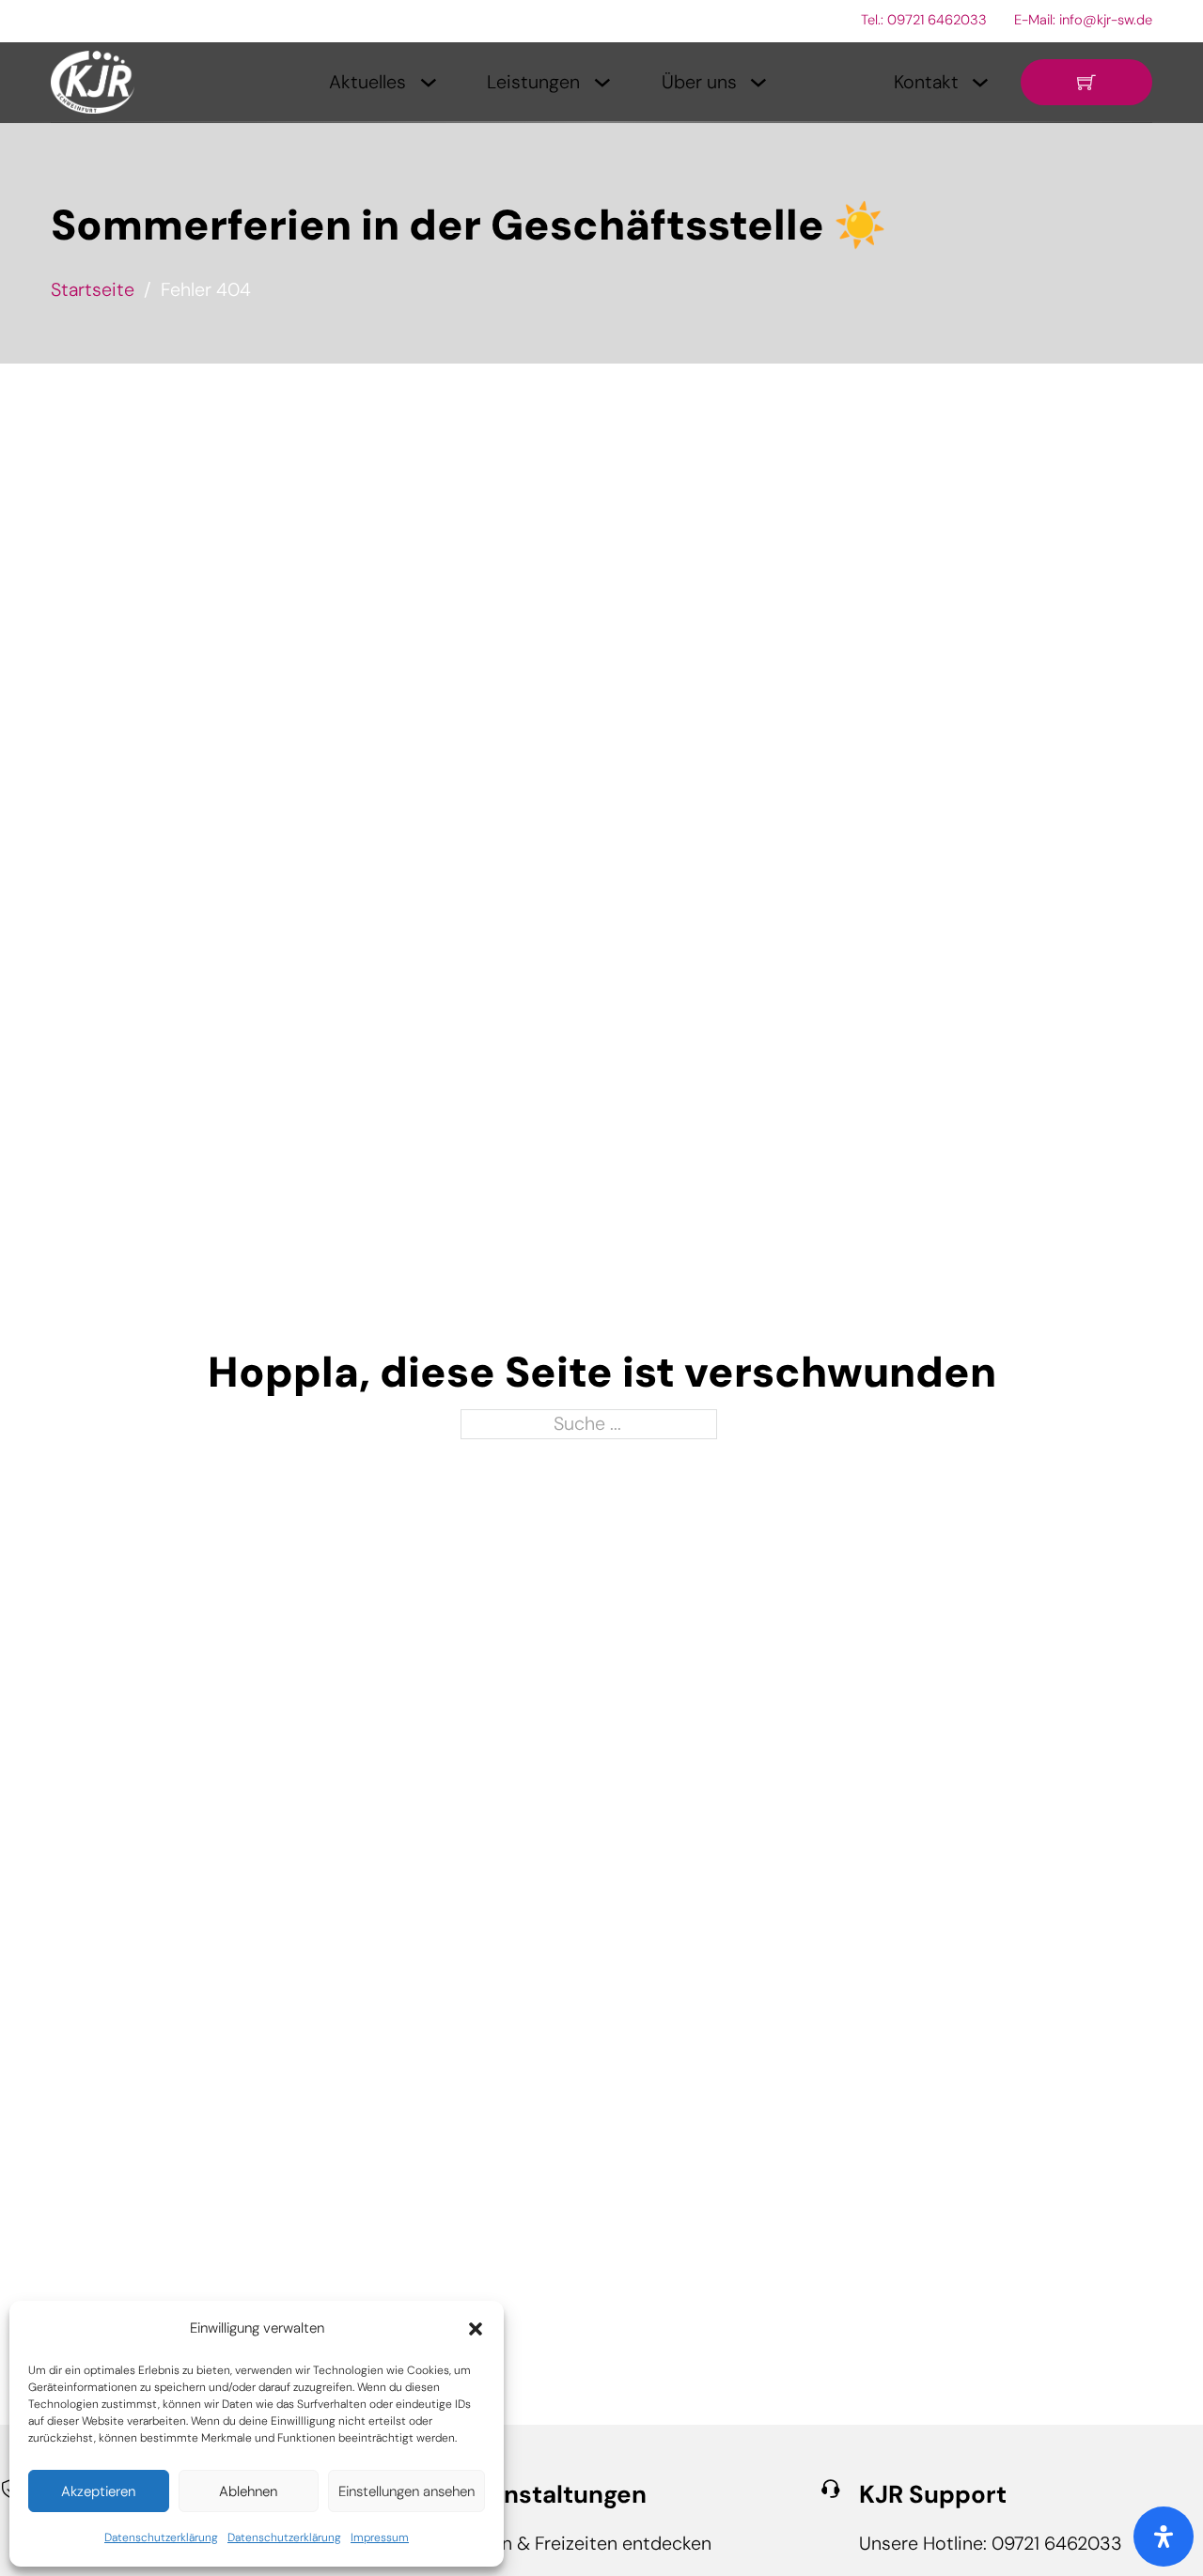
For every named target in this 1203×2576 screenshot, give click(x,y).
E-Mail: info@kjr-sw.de (1083, 20)
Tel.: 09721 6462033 (924, 20)
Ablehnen (248, 2491)
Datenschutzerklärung (161, 2537)
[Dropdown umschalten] (429, 83)
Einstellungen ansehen (406, 2491)
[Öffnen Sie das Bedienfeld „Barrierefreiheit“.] (1164, 2537)
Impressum (380, 2537)
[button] (476, 2329)
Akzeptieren (98, 2491)
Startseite (93, 289)
